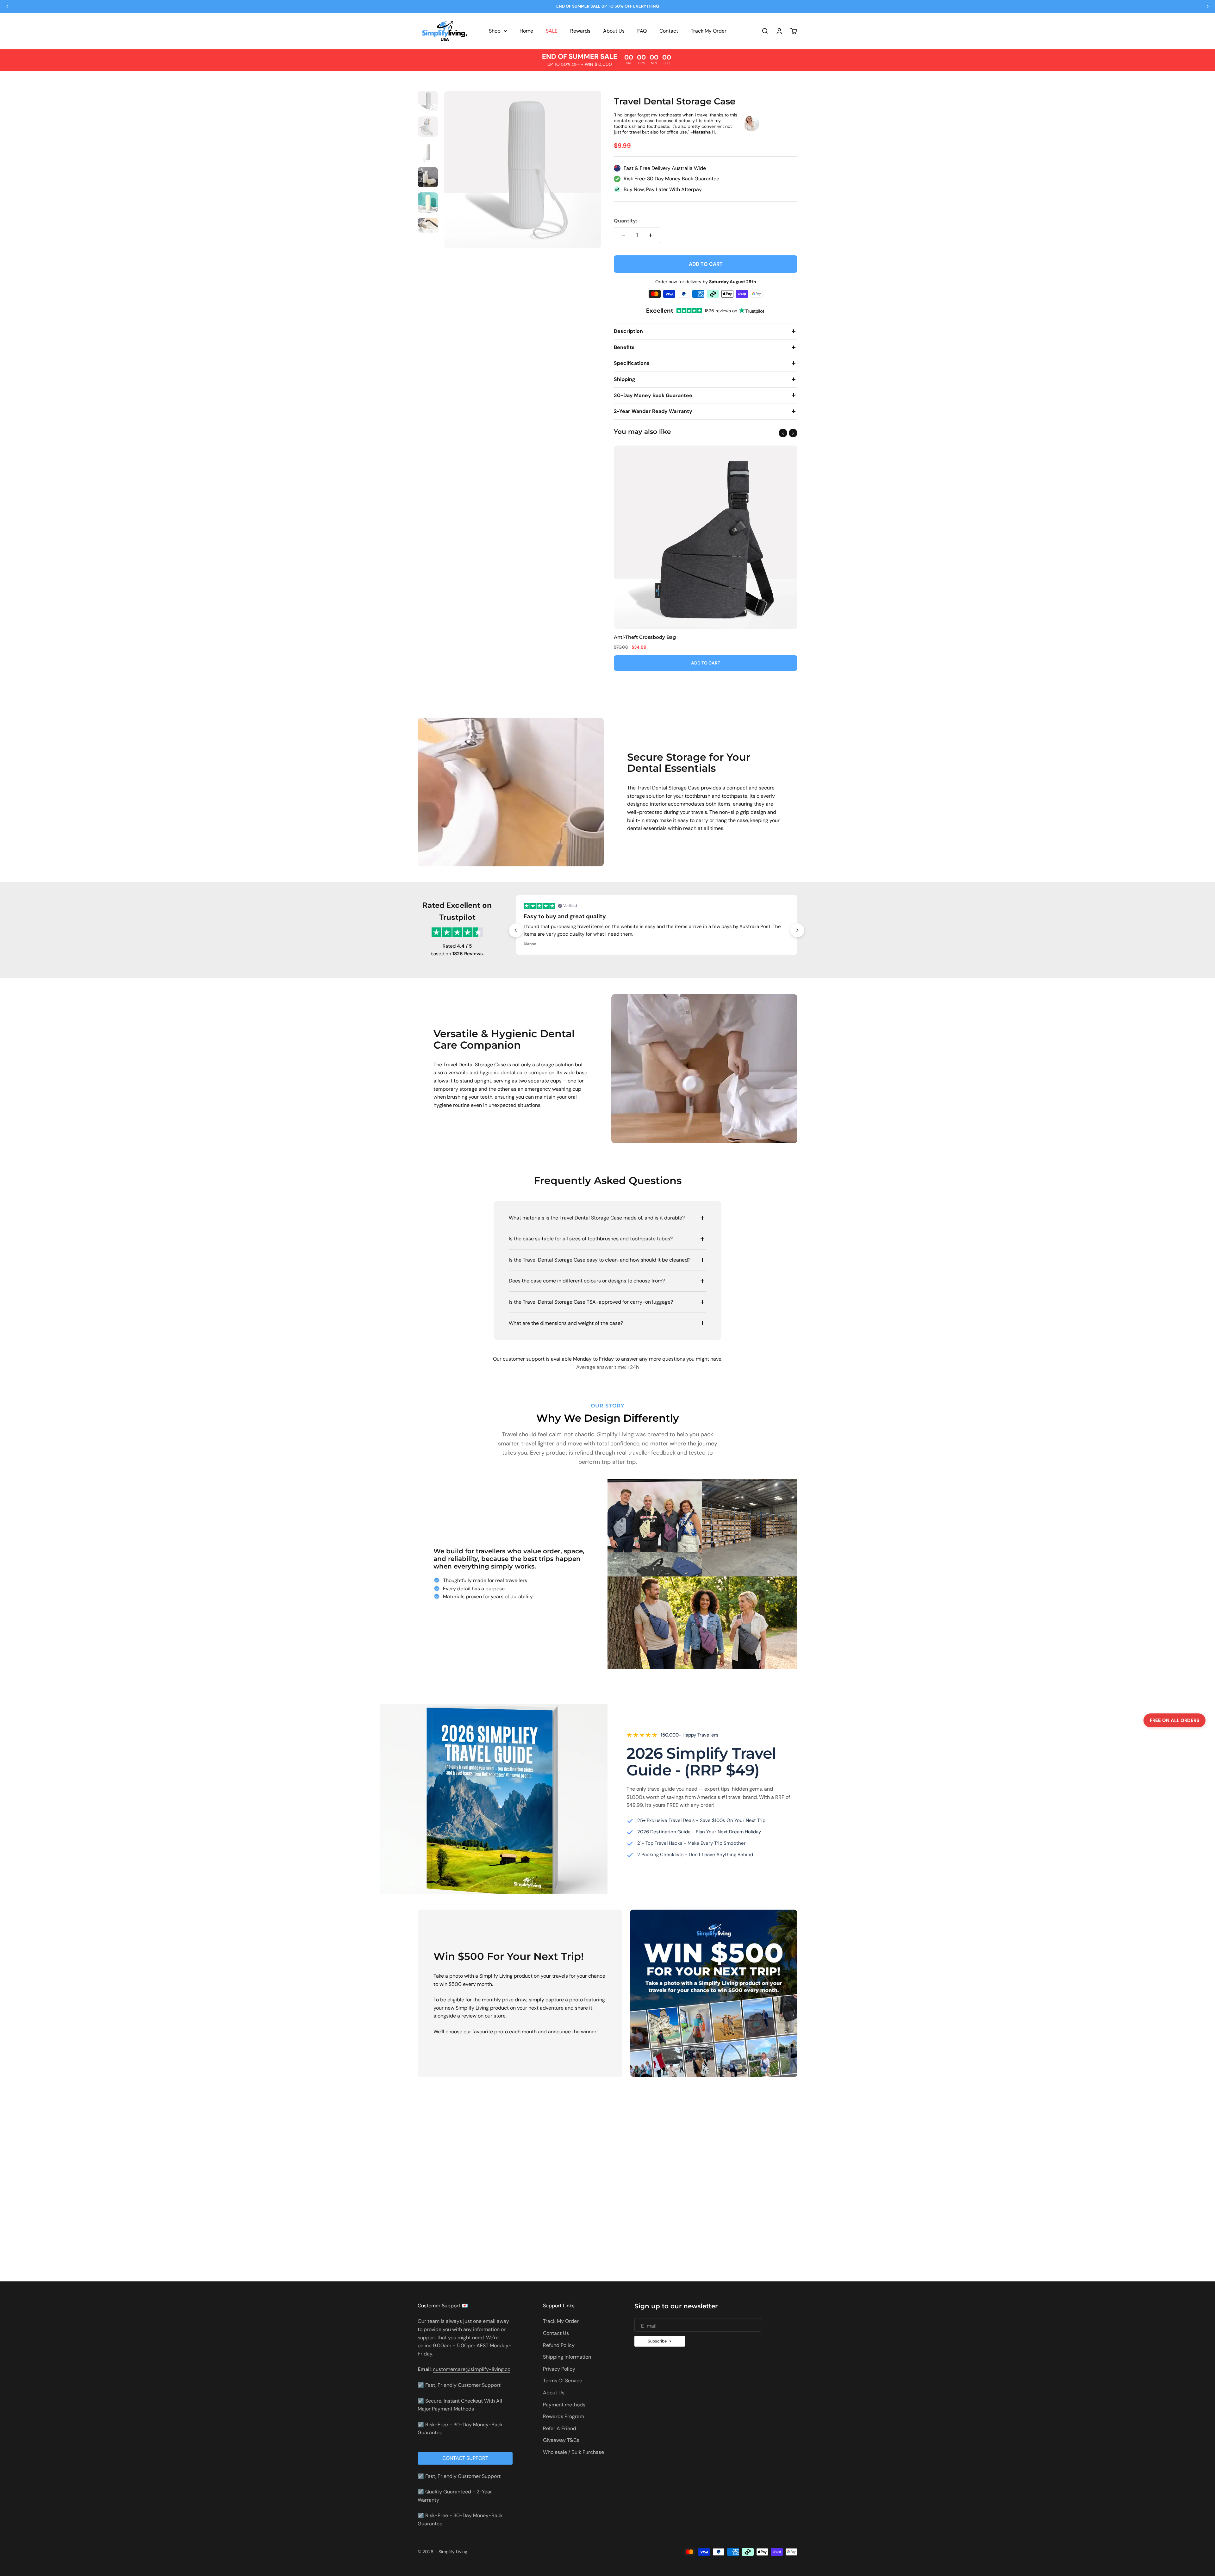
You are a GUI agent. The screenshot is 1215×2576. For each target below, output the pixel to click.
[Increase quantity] (651, 235)
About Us (614, 31)
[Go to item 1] (428, 102)
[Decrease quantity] (623, 235)
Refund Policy (559, 2345)
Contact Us (556, 2333)
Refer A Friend (560, 2428)
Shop (495, 31)
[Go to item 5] (428, 203)
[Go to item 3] (428, 153)
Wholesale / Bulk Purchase (573, 2452)
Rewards (580, 31)
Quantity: (626, 221)
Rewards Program (564, 2416)
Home (526, 31)
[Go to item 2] (428, 128)
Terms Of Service (563, 2381)
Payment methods (564, 2405)
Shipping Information (567, 2357)
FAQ (642, 31)
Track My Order (709, 31)
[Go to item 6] (428, 229)
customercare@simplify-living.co (472, 2369)
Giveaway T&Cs (561, 2440)
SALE (552, 31)
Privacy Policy (559, 2369)
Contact (669, 31)
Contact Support (465, 2458)
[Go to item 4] (428, 178)
